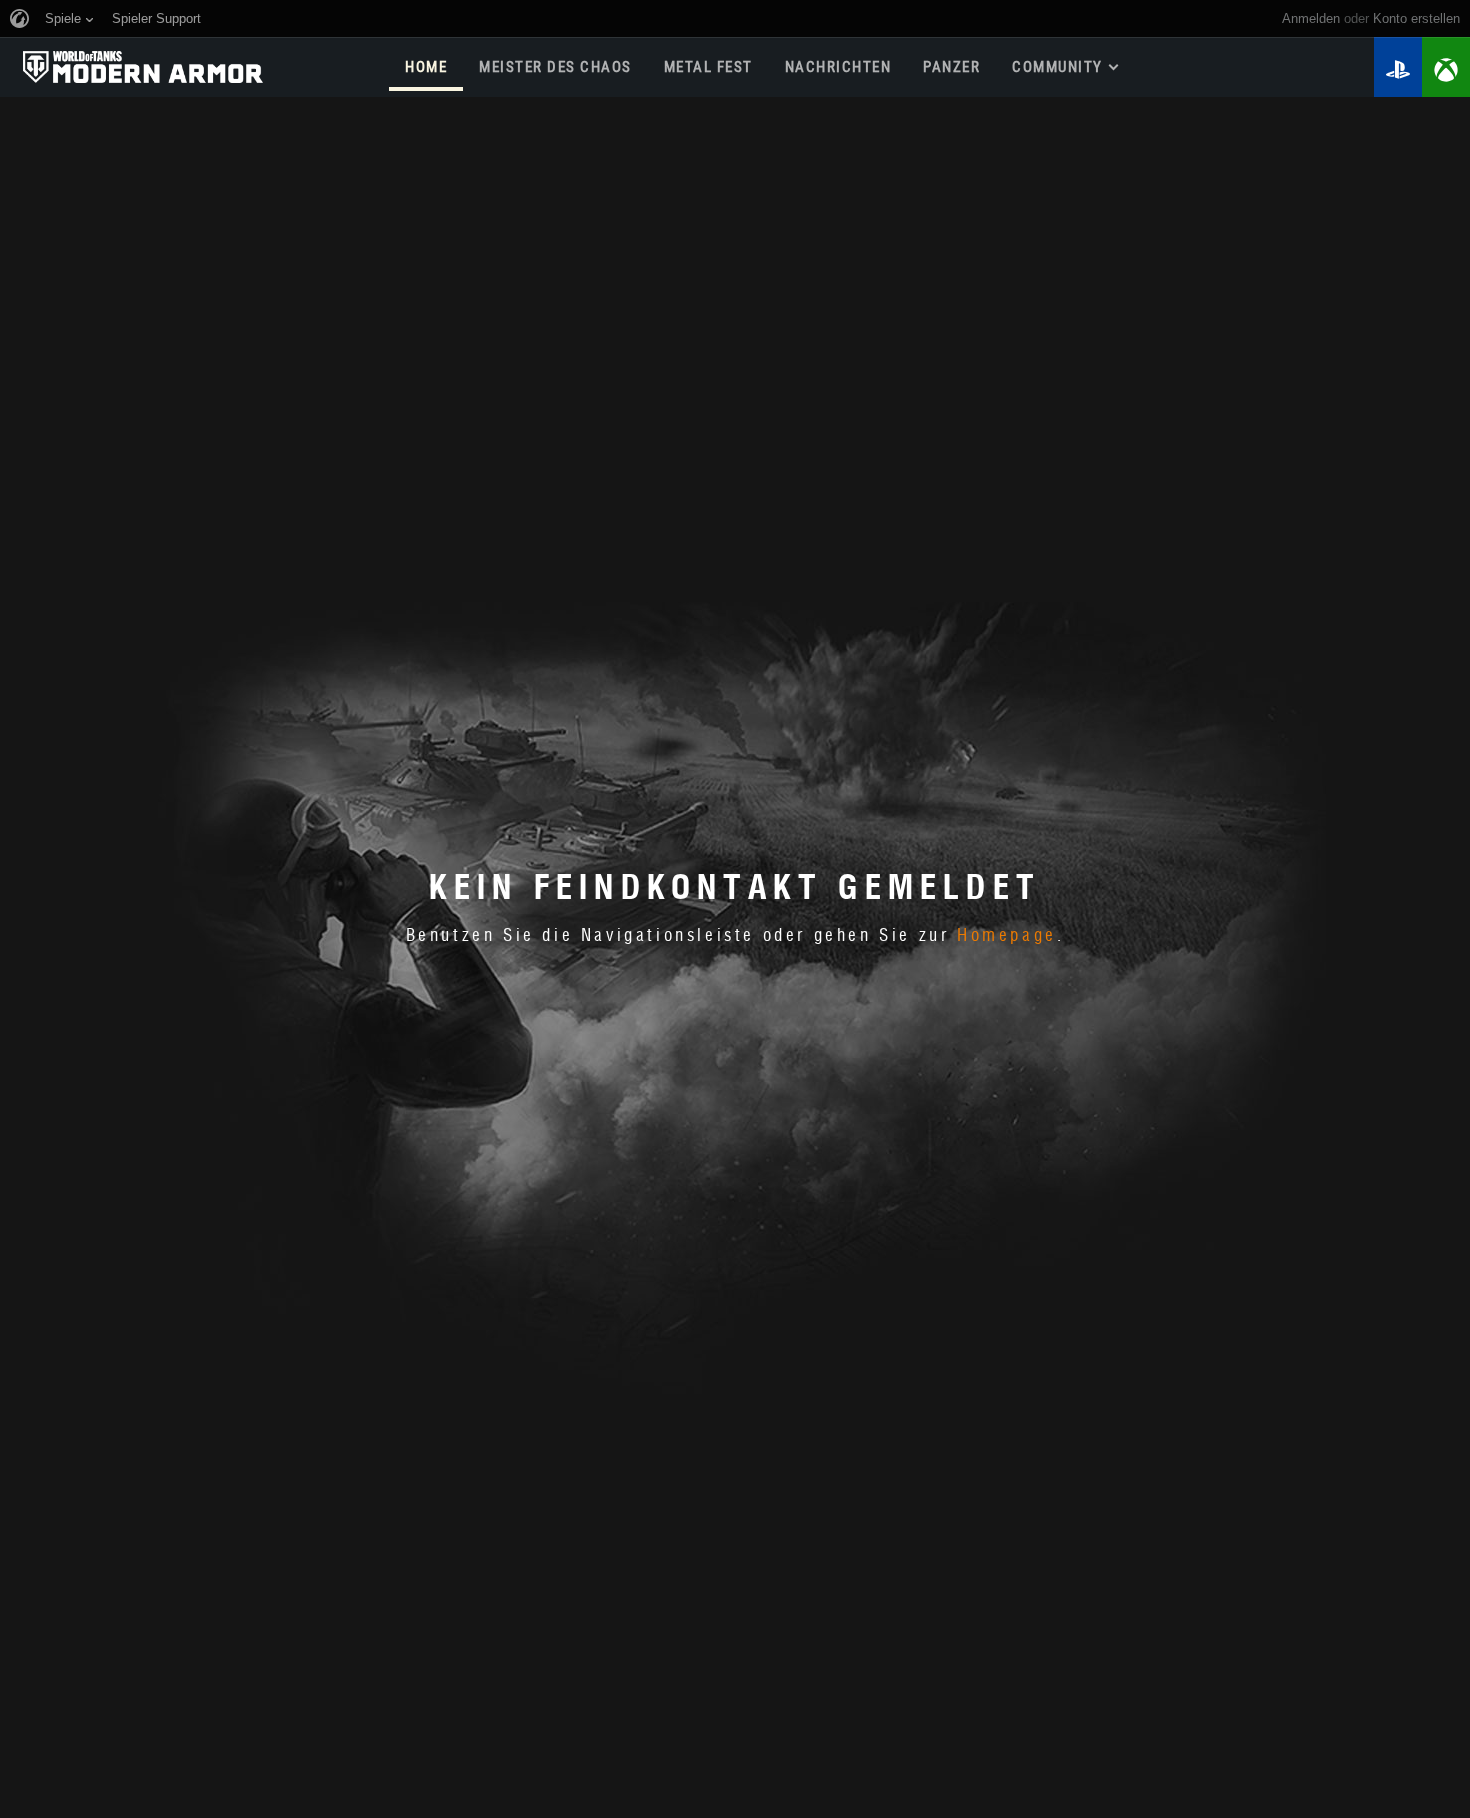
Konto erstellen (1416, 18)
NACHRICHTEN (838, 67)
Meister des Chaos (555, 67)
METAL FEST (708, 67)
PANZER (951, 67)
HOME (426, 67)
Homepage (1007, 936)
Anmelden (1311, 18)
